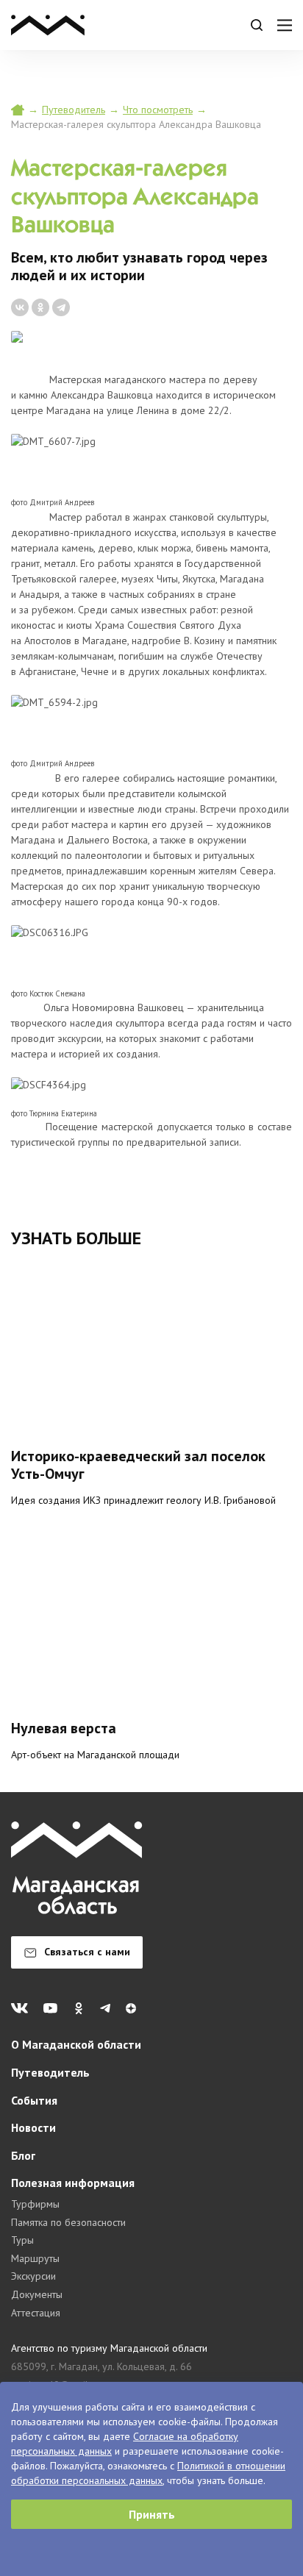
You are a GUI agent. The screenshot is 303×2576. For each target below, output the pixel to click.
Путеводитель (74, 110)
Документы (37, 2294)
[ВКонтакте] (20, 307)
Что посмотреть (158, 110)
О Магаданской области (76, 2044)
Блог (23, 2155)
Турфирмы (35, 2204)
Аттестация (36, 2313)
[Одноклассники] (40, 307)
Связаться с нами (87, 1952)
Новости (33, 2127)
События (34, 2100)
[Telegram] (61, 307)
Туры (22, 2240)
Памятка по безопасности (68, 2222)
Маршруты (35, 2258)
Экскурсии (33, 2276)
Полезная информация (73, 2183)
